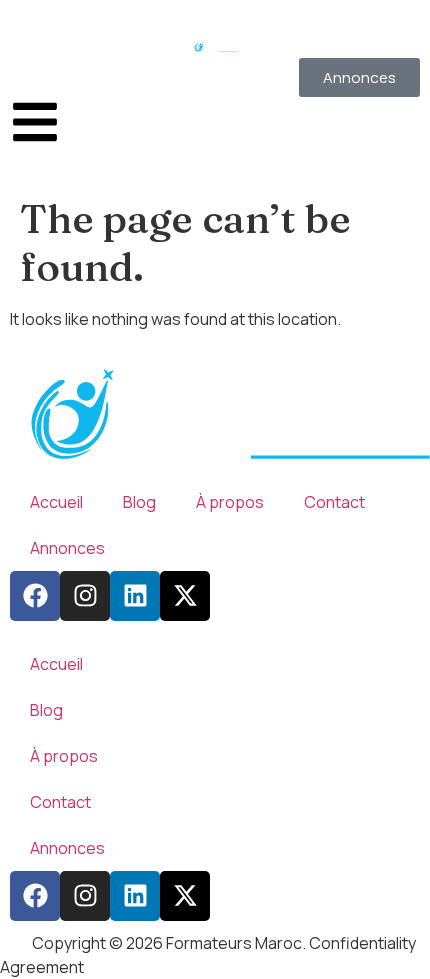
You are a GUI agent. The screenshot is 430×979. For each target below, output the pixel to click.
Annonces (67, 548)
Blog (139, 502)
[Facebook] (35, 596)
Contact (334, 502)
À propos (230, 502)
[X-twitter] (185, 596)
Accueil (56, 502)
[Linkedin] (135, 596)
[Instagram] (85, 596)
